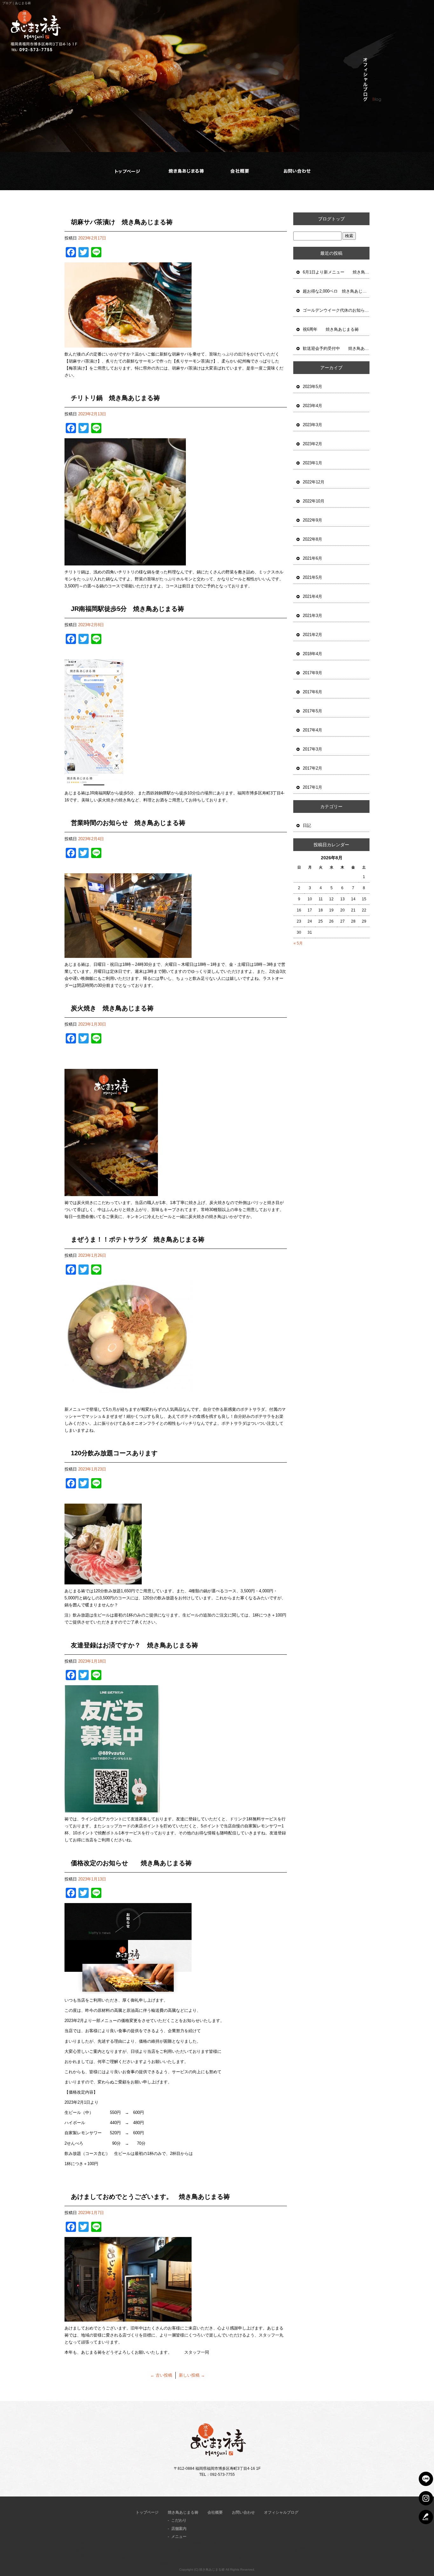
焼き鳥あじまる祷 (185, 171)
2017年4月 (312, 730)
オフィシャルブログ (281, 2512)
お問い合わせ (297, 171)
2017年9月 (312, 673)
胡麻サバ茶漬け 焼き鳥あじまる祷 (122, 222)
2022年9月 (312, 520)
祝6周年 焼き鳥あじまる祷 (331, 329)
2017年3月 (312, 749)
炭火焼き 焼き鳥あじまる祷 (112, 1008)
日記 (307, 825)
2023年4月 (312, 406)
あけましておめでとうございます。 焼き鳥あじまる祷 (150, 2197)
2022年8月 (312, 539)
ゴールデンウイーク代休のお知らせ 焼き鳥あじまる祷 (336, 310)
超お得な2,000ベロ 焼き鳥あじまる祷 (336, 291)
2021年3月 (312, 616)
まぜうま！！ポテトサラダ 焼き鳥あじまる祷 (138, 1239)
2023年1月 (312, 463)
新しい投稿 (192, 2375)
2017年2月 (312, 768)
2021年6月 (312, 558)
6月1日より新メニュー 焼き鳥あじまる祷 (336, 272)
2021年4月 (312, 596)
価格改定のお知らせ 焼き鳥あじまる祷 (131, 1863)
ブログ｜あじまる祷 (17, 3)
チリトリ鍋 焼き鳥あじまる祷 (115, 398)
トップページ (128, 171)
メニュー (179, 2537)
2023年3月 (312, 425)
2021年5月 (312, 577)
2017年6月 (312, 692)
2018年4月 (312, 654)
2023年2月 (312, 444)
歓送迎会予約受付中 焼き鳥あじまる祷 (336, 348)
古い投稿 (161, 2375)
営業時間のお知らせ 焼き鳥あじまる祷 (128, 823)
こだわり (179, 2520)
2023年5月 (312, 387)
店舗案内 (179, 2529)
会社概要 (239, 171)
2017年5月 (312, 711)
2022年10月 (314, 501)
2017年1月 (312, 787)
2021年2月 (312, 635)
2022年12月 (314, 482)
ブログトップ (331, 219)
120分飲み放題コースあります (114, 1453)
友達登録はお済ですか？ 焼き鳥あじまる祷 (134, 1645)
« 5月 (298, 943)
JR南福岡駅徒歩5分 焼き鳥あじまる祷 (127, 609)
